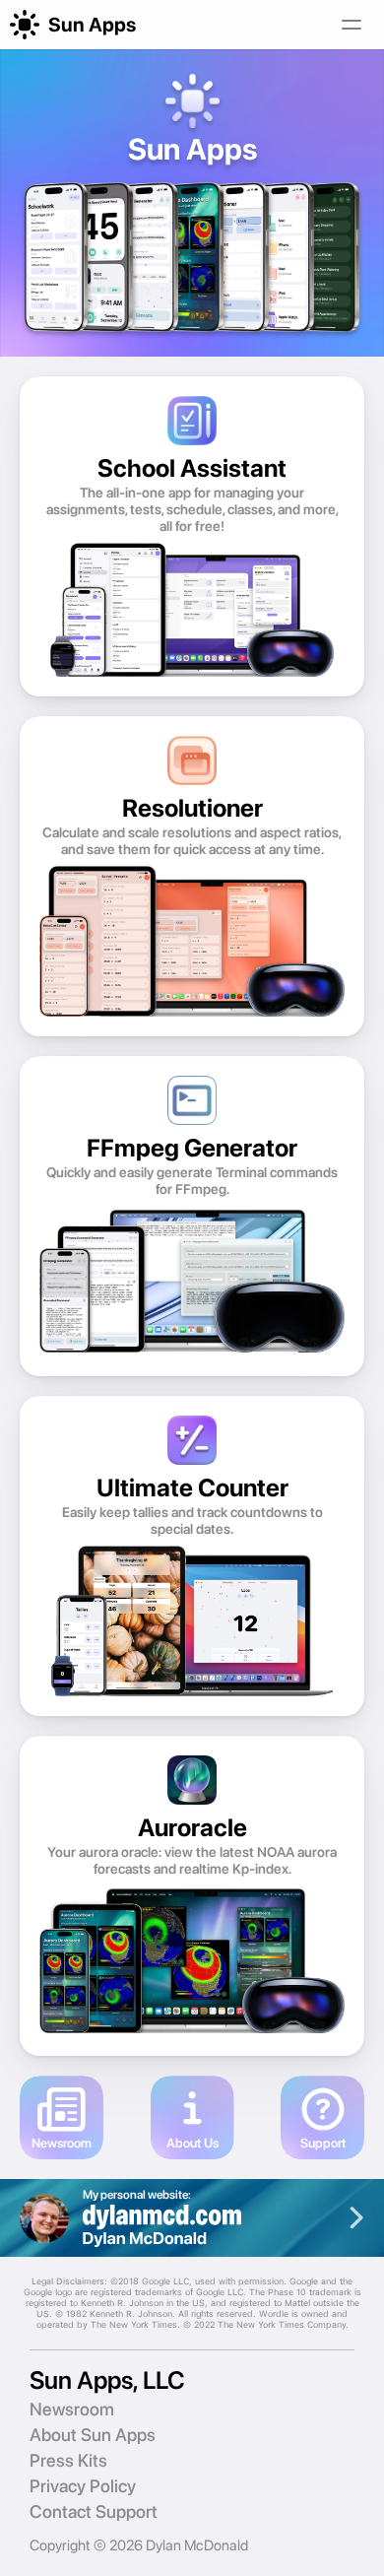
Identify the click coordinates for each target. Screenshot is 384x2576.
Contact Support (94, 2511)
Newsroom (72, 2409)
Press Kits (68, 2460)
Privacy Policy (83, 2486)
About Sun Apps (93, 2435)
